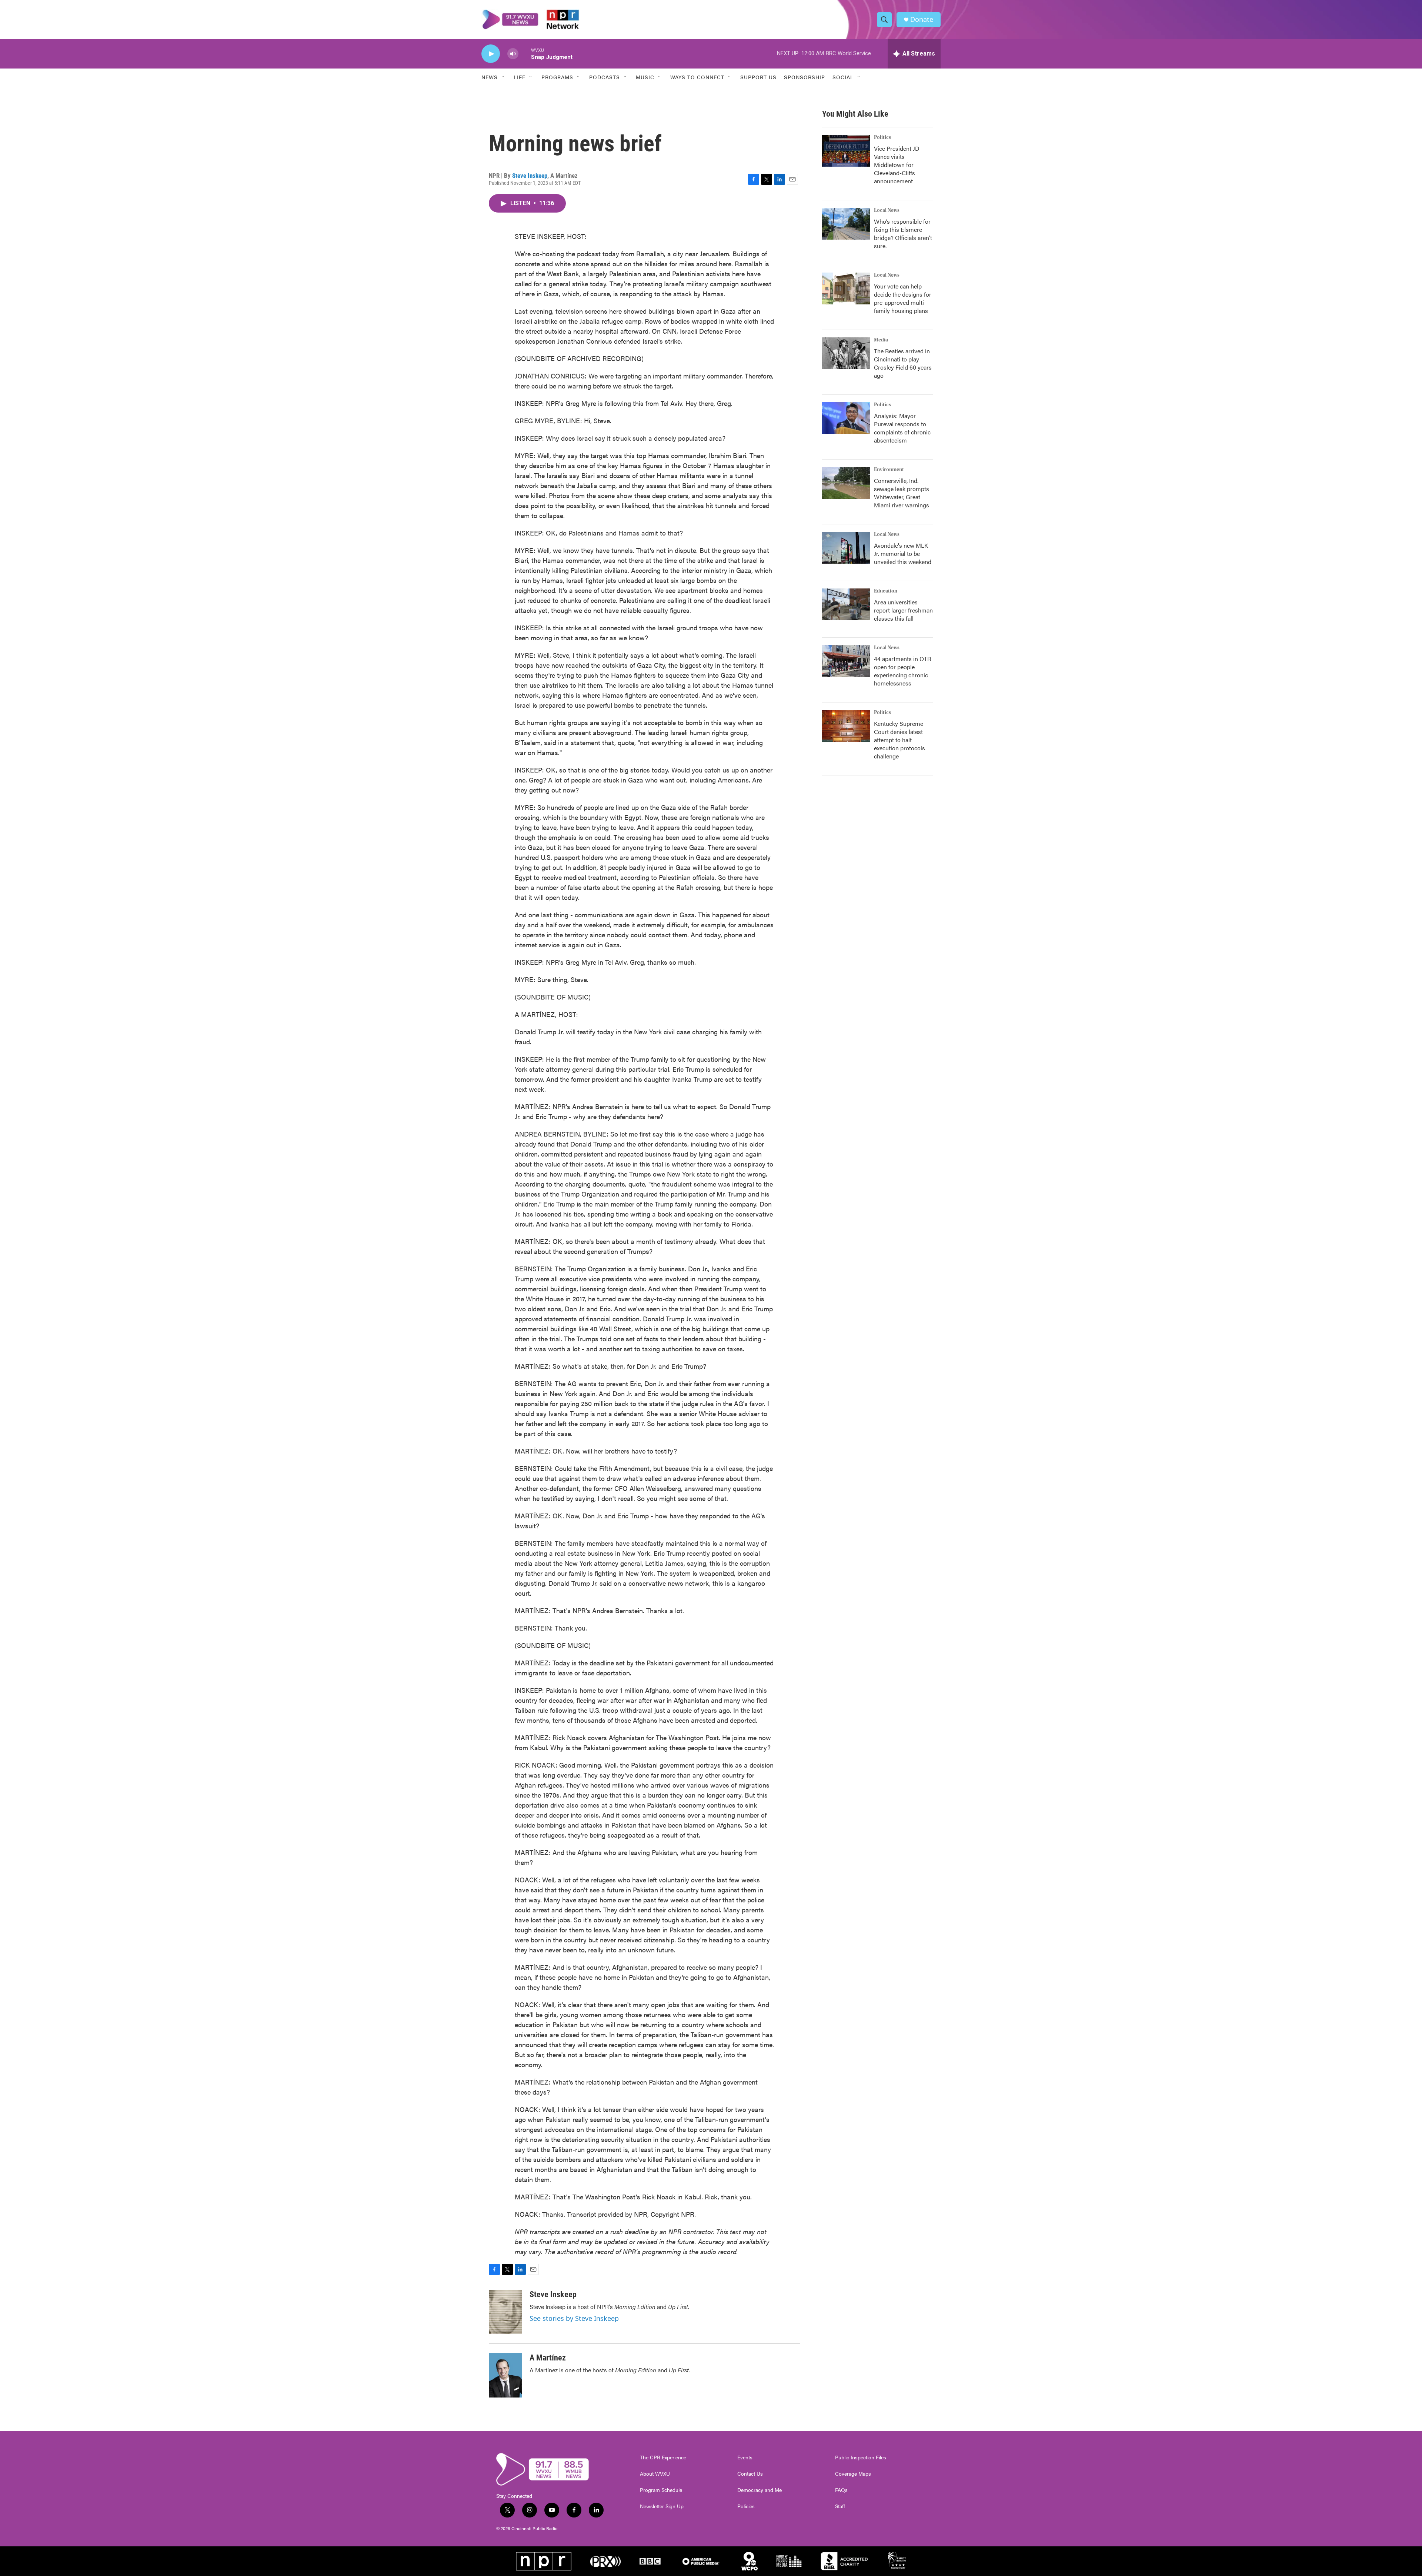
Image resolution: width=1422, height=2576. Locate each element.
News (490, 77)
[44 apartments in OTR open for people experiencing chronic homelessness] (846, 661)
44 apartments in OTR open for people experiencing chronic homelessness (902, 671)
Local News (887, 210)
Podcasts (605, 77)
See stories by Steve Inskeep (574, 2318)
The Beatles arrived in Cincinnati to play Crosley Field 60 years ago (903, 363)
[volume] (513, 54)
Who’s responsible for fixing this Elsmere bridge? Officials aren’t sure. (903, 233)
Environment (889, 470)
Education (886, 591)
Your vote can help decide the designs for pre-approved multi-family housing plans (903, 298)
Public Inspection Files (861, 2457)
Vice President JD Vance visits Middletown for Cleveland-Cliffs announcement (897, 165)
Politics (882, 137)
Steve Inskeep (530, 176)
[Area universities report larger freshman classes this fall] (846, 604)
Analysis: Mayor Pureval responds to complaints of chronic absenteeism (902, 428)
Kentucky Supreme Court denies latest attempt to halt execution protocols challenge (899, 740)
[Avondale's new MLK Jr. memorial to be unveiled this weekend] (846, 548)
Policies (746, 2506)
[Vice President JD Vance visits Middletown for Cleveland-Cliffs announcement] (846, 151)
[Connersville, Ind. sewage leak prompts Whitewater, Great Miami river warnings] (846, 483)
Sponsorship (805, 77)
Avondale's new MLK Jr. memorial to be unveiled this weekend (903, 553)
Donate (922, 19)
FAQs (841, 2490)
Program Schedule (661, 2490)
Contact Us (750, 2474)
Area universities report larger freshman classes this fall (903, 610)
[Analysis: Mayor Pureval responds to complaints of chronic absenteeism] (846, 418)
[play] (491, 54)
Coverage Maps (853, 2474)
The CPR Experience (663, 2457)
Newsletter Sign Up (662, 2506)
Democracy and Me (760, 2490)
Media (881, 340)
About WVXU (655, 2474)
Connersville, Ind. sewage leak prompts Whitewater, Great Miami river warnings (902, 493)
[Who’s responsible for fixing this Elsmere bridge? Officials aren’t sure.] (846, 224)
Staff (840, 2506)
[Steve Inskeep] (505, 2312)
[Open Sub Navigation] (503, 77)
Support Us (758, 77)
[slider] (525, 54)
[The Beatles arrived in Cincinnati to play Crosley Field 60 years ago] (846, 353)
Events (745, 2457)
